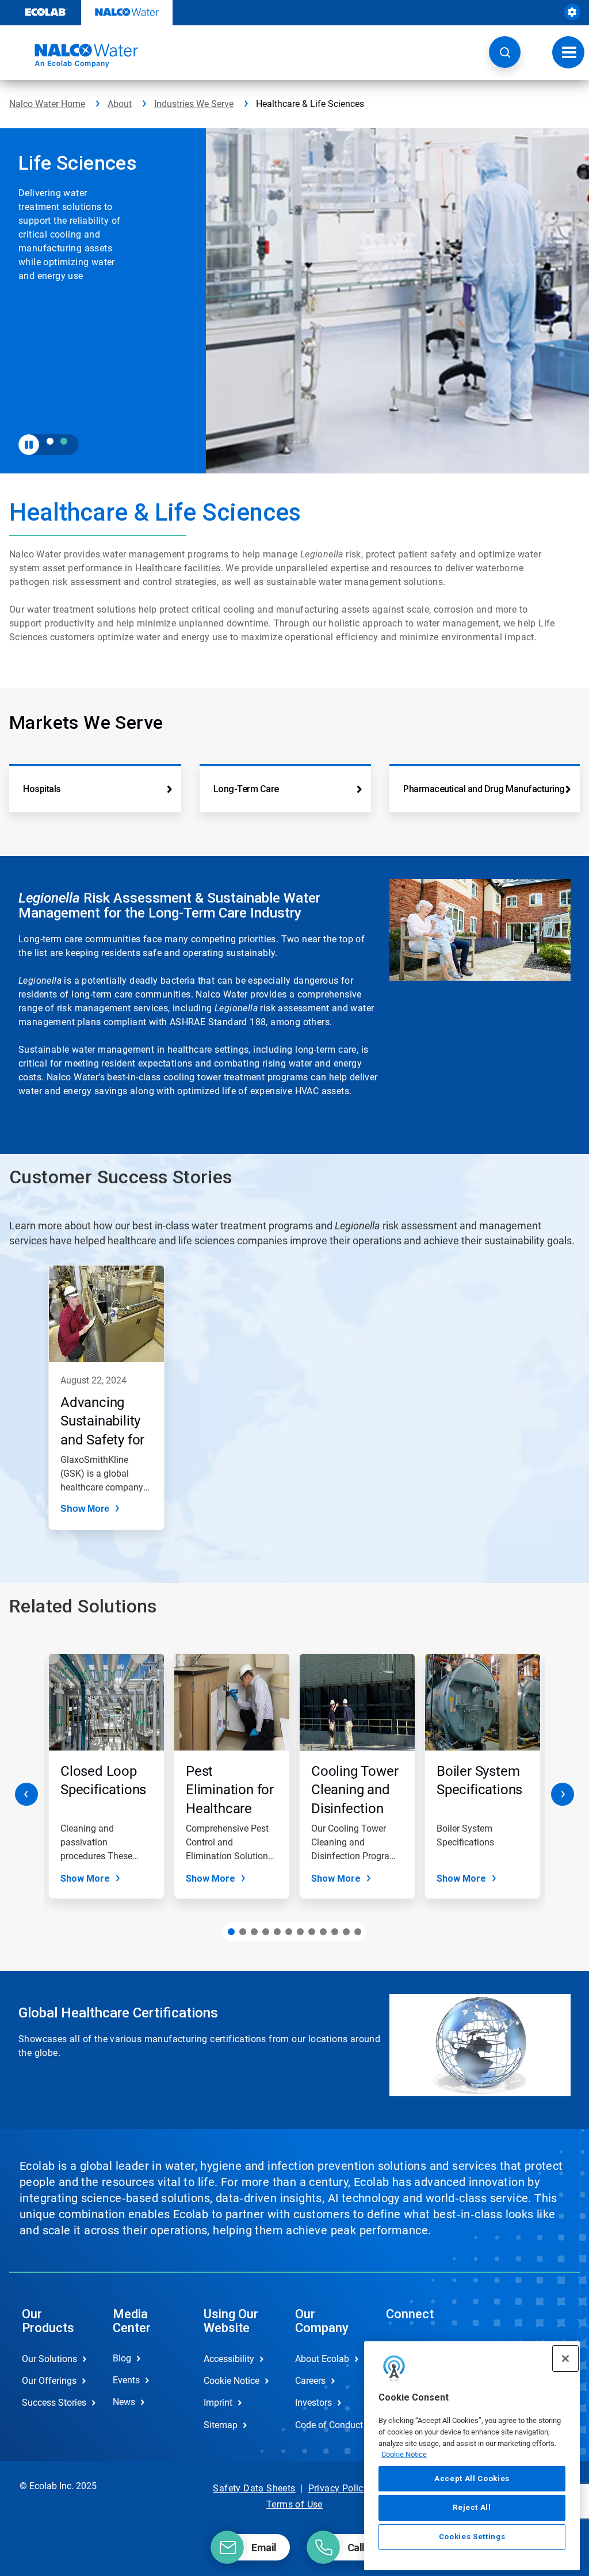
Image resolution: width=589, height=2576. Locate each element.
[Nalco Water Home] (74, 56)
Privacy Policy (339, 2488)
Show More (85, 1509)
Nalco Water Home (47, 104)
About (120, 104)
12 (358, 1932)
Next (563, 1794)
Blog (122, 2358)
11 (346, 1932)
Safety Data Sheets (254, 2488)
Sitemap (221, 2425)
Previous (26, 1794)
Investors (313, 2403)
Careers (310, 2381)
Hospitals (42, 789)
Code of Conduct (328, 2425)
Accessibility (229, 2359)
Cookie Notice (404, 2454)
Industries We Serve (194, 104)
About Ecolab (322, 2359)
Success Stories (54, 2403)
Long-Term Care (246, 789)
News (124, 2402)
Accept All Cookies (472, 2478)
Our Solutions (49, 2359)
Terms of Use (294, 2504)
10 (335, 1932)
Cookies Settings (472, 2537)
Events (126, 2380)
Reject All (472, 2507)
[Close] (565, 2359)
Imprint (218, 2403)
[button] (505, 52)
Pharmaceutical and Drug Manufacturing (484, 789)
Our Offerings (49, 2381)
